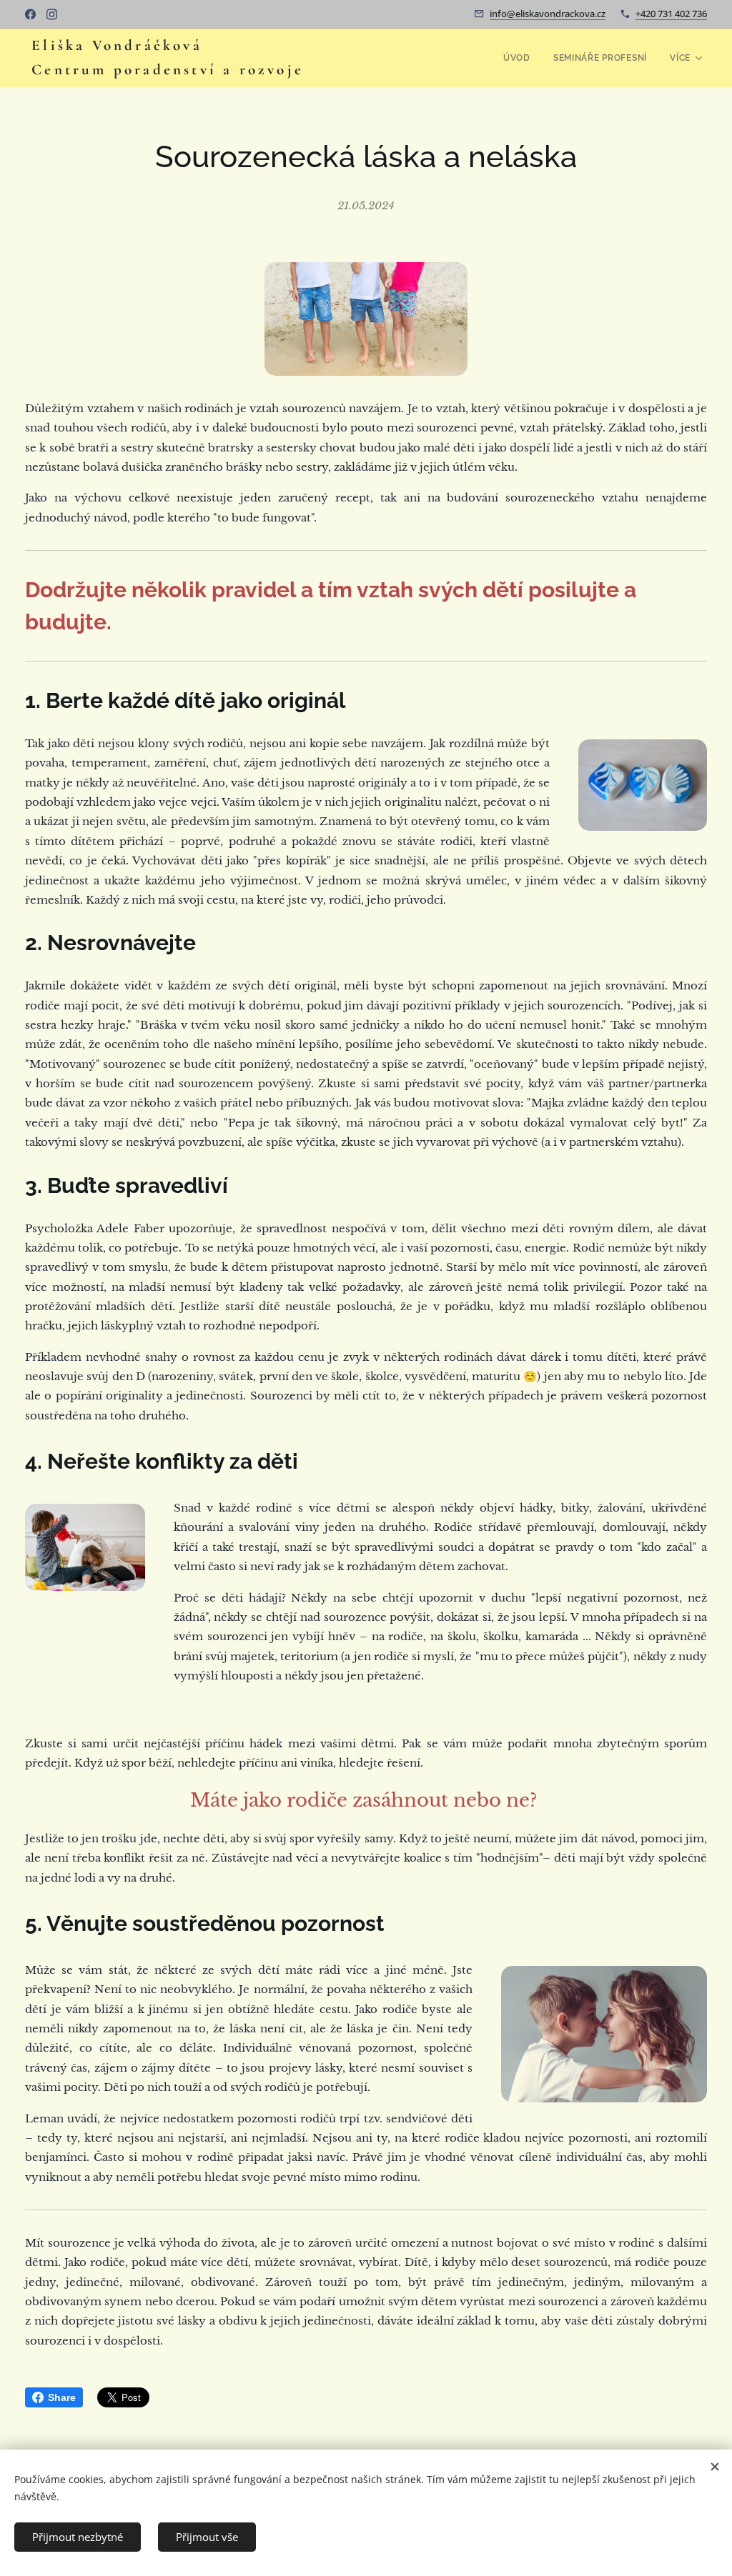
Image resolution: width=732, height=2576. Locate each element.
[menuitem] (521, 58)
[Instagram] (52, 14)
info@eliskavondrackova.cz (548, 14)
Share (62, 2397)
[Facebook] (30, 14)
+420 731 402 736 (671, 14)
